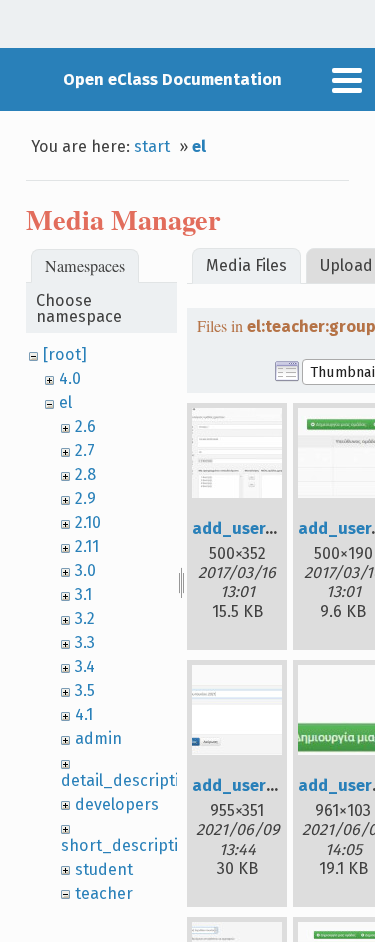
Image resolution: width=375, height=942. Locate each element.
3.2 (85, 618)
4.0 (70, 378)
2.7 (85, 450)
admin (98, 738)
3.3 (85, 642)
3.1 (83, 594)
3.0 (85, 570)
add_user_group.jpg (271, 528)
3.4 (85, 666)
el (199, 146)
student (104, 869)
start (152, 146)
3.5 (85, 690)
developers (117, 804)
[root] (65, 354)
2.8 (85, 474)
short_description (129, 845)
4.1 (84, 714)
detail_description (130, 780)
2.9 (85, 498)
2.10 (88, 522)
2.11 (87, 546)
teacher (104, 893)
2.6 (85, 426)
